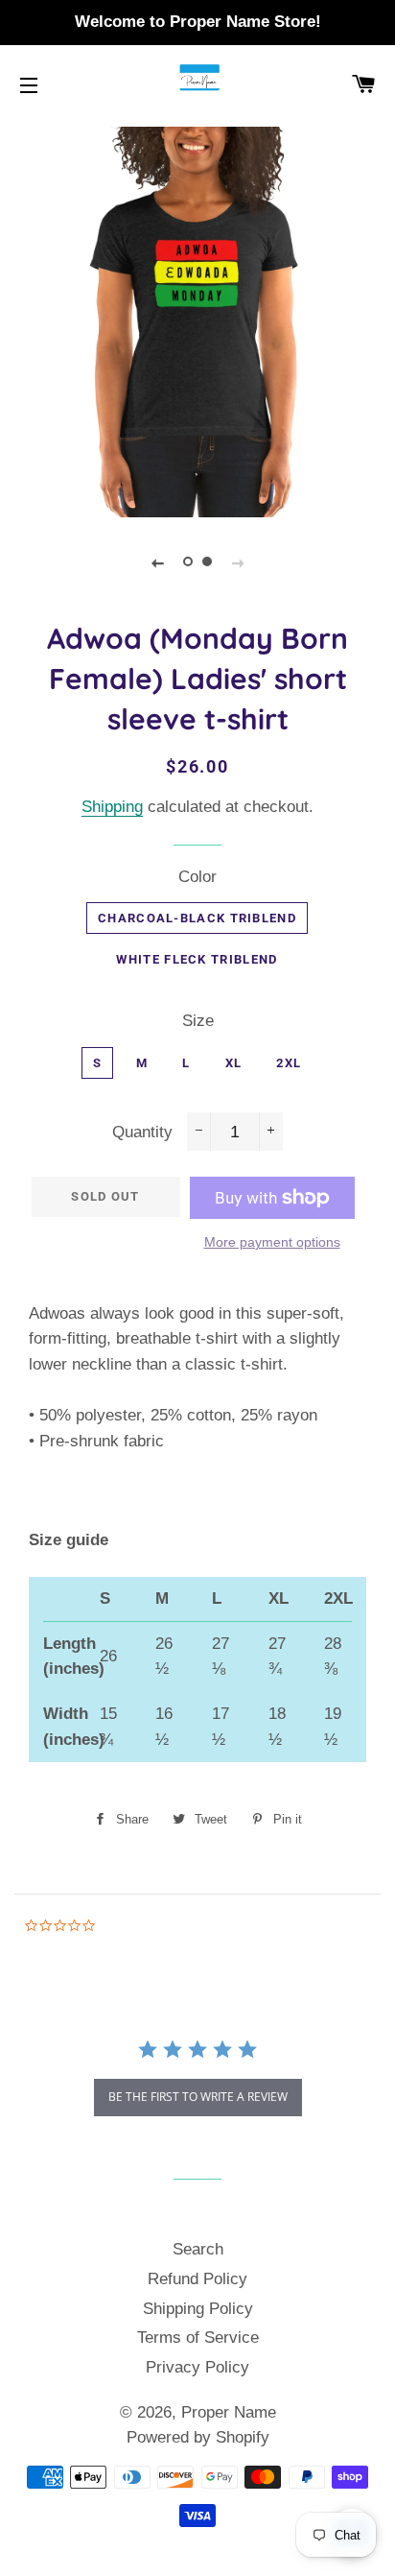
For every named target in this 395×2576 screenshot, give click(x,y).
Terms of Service (198, 2337)
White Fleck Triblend (197, 959)
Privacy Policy (197, 2367)
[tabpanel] (197, 320)
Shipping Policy (198, 2309)
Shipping (112, 807)
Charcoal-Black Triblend (197, 918)
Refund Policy (197, 2279)
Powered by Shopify (198, 2437)
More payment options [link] (272, 1242)
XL (234, 1063)
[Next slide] (238, 562)
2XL (289, 1063)
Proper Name (229, 2412)
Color (197, 877)
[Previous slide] (157, 562)
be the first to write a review (198, 2097)
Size (198, 1021)
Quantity (142, 1132)
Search (198, 2249)
